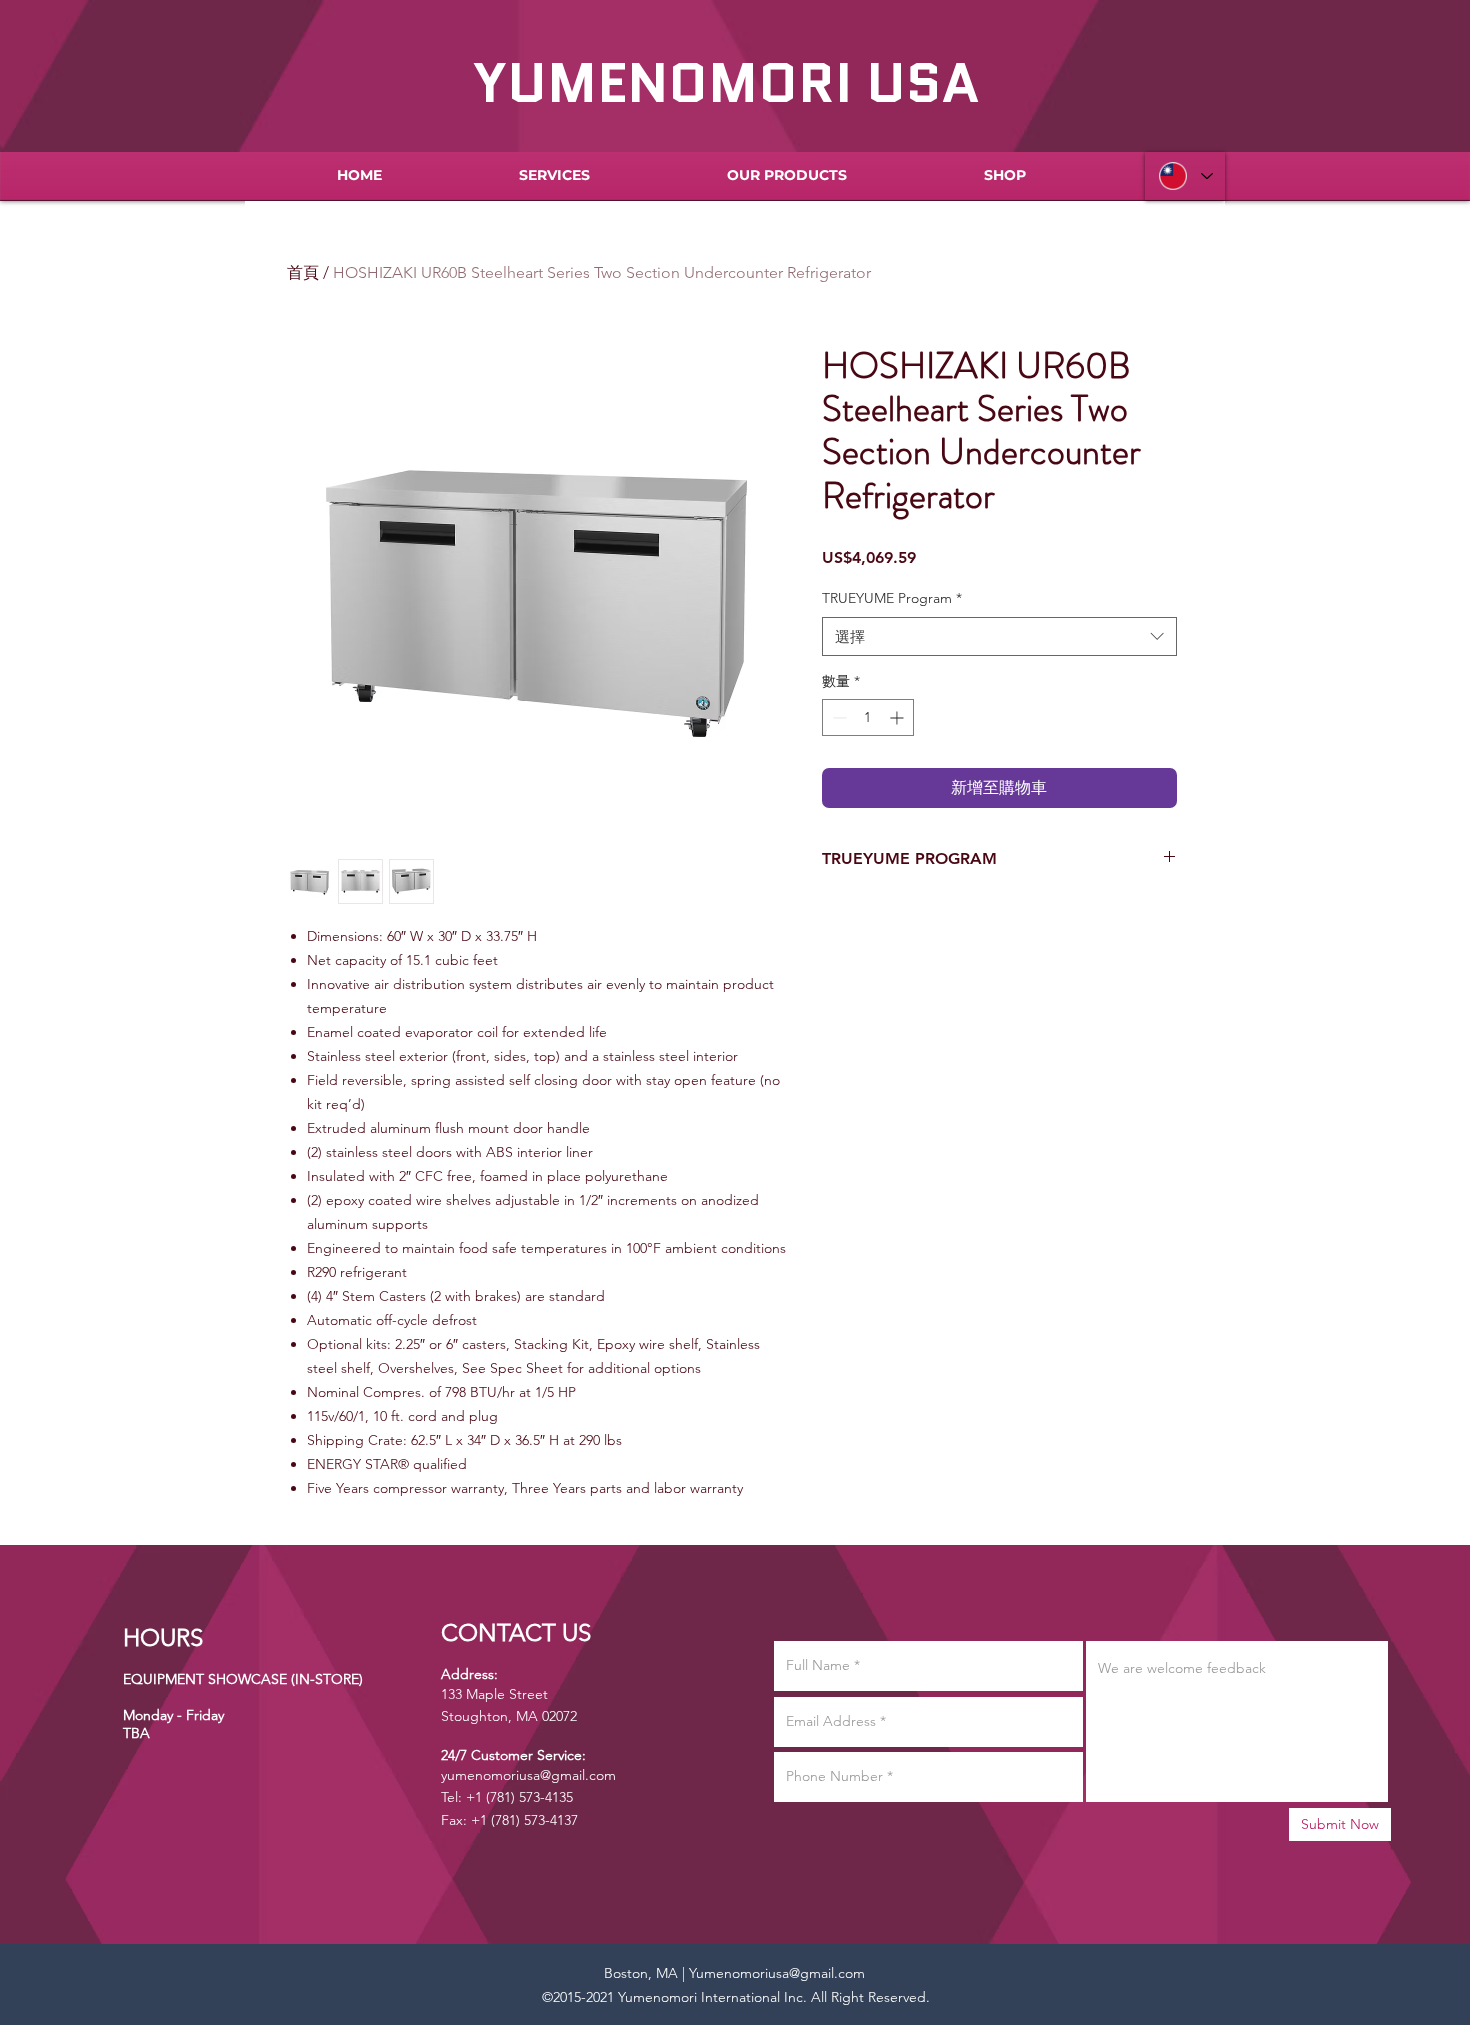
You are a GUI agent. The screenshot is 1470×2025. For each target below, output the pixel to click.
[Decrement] (837, 717)
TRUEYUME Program (892, 598)
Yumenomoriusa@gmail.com (777, 1973)
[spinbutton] (868, 717)
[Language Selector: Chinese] (1185, 176)
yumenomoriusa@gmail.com (528, 1775)
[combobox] (999, 636)
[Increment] (898, 717)
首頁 (303, 272)
